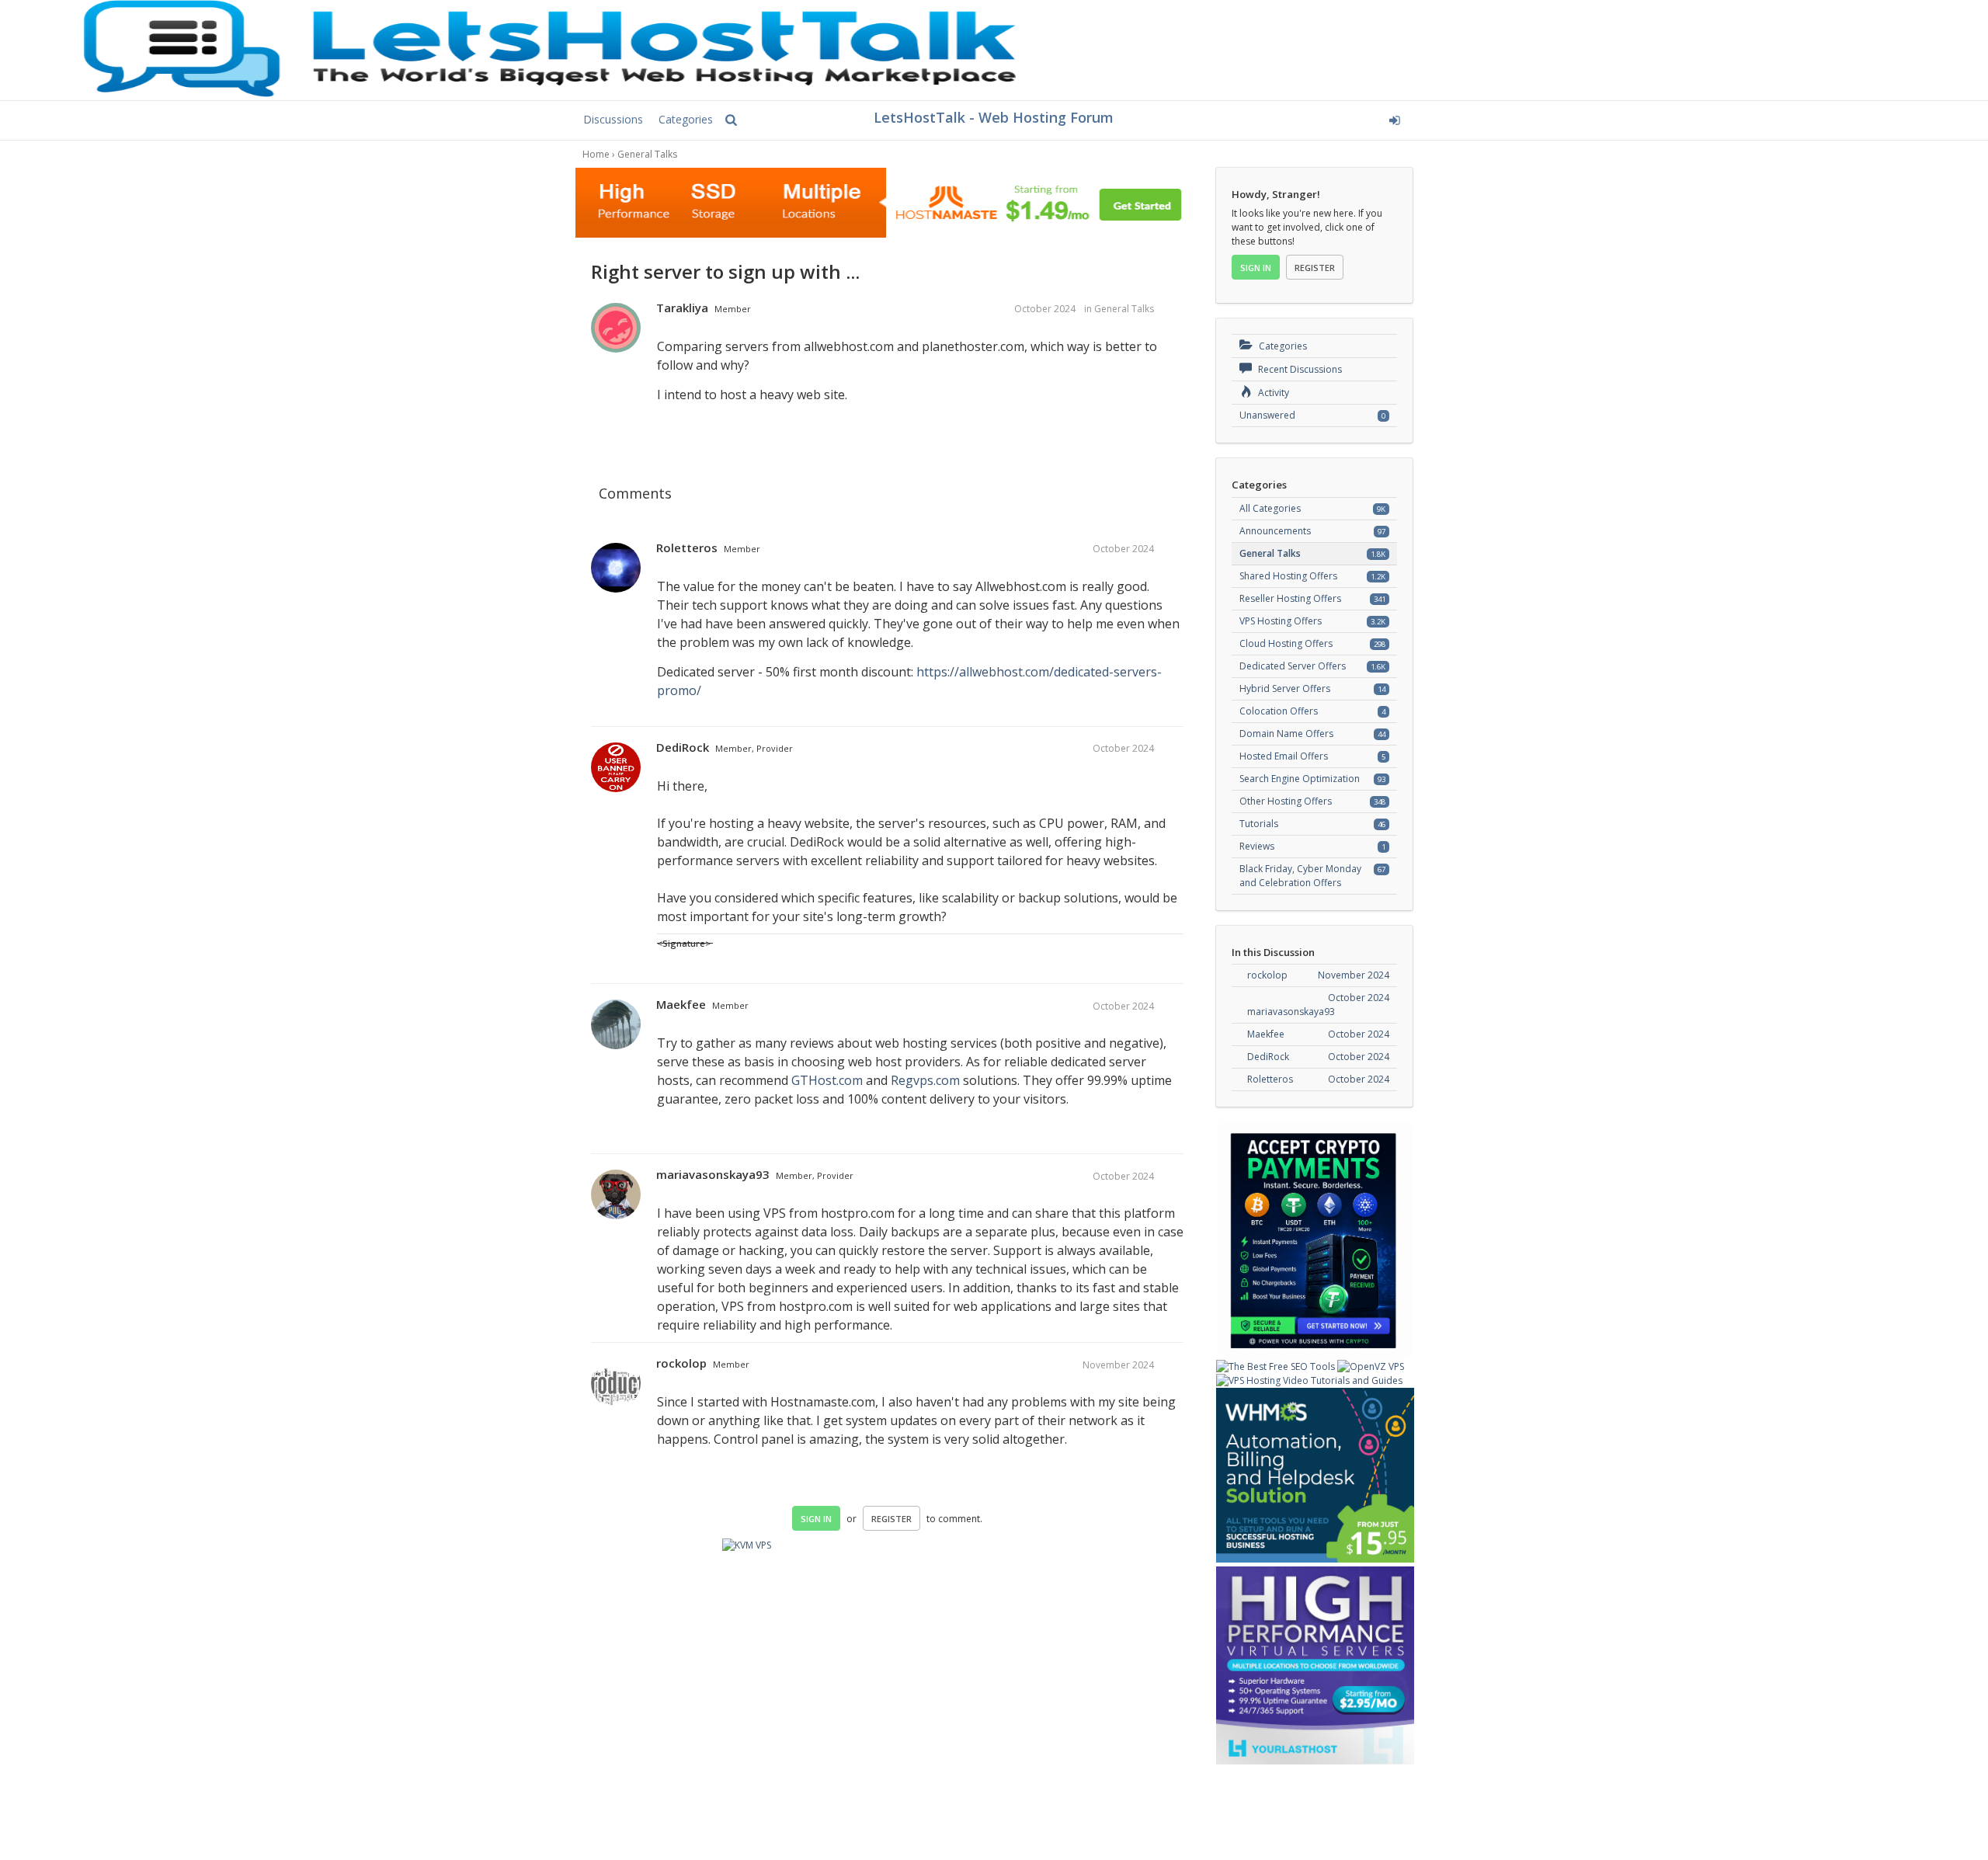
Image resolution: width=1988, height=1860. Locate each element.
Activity (1272, 393)
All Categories (1270, 508)
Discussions (613, 119)
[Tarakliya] (616, 329)
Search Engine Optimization (1300, 779)
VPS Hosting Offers (1281, 621)
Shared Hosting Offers (1288, 576)
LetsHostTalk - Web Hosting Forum (994, 117)
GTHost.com (827, 1080)
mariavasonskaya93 (713, 1174)
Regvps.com (925, 1080)
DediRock (683, 747)
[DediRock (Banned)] (616, 768)
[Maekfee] (616, 1025)
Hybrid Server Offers (1285, 688)
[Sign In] (1279, 118)
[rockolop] (616, 1384)
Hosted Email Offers (1284, 756)
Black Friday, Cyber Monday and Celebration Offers (1300, 876)
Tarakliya (682, 308)
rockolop (681, 1363)
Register (891, 1519)
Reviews (1257, 846)
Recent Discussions (1299, 369)
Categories (686, 119)
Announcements (1275, 531)
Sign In (816, 1519)
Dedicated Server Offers (1293, 666)
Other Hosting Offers (1286, 801)
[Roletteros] (616, 568)
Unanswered (1267, 415)
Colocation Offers (1279, 711)
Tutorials (1259, 824)
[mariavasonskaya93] (616, 1195)
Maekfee (681, 1004)
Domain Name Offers (1286, 734)
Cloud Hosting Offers (1286, 643)
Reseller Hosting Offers (1290, 598)
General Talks (1124, 309)
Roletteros (687, 548)
